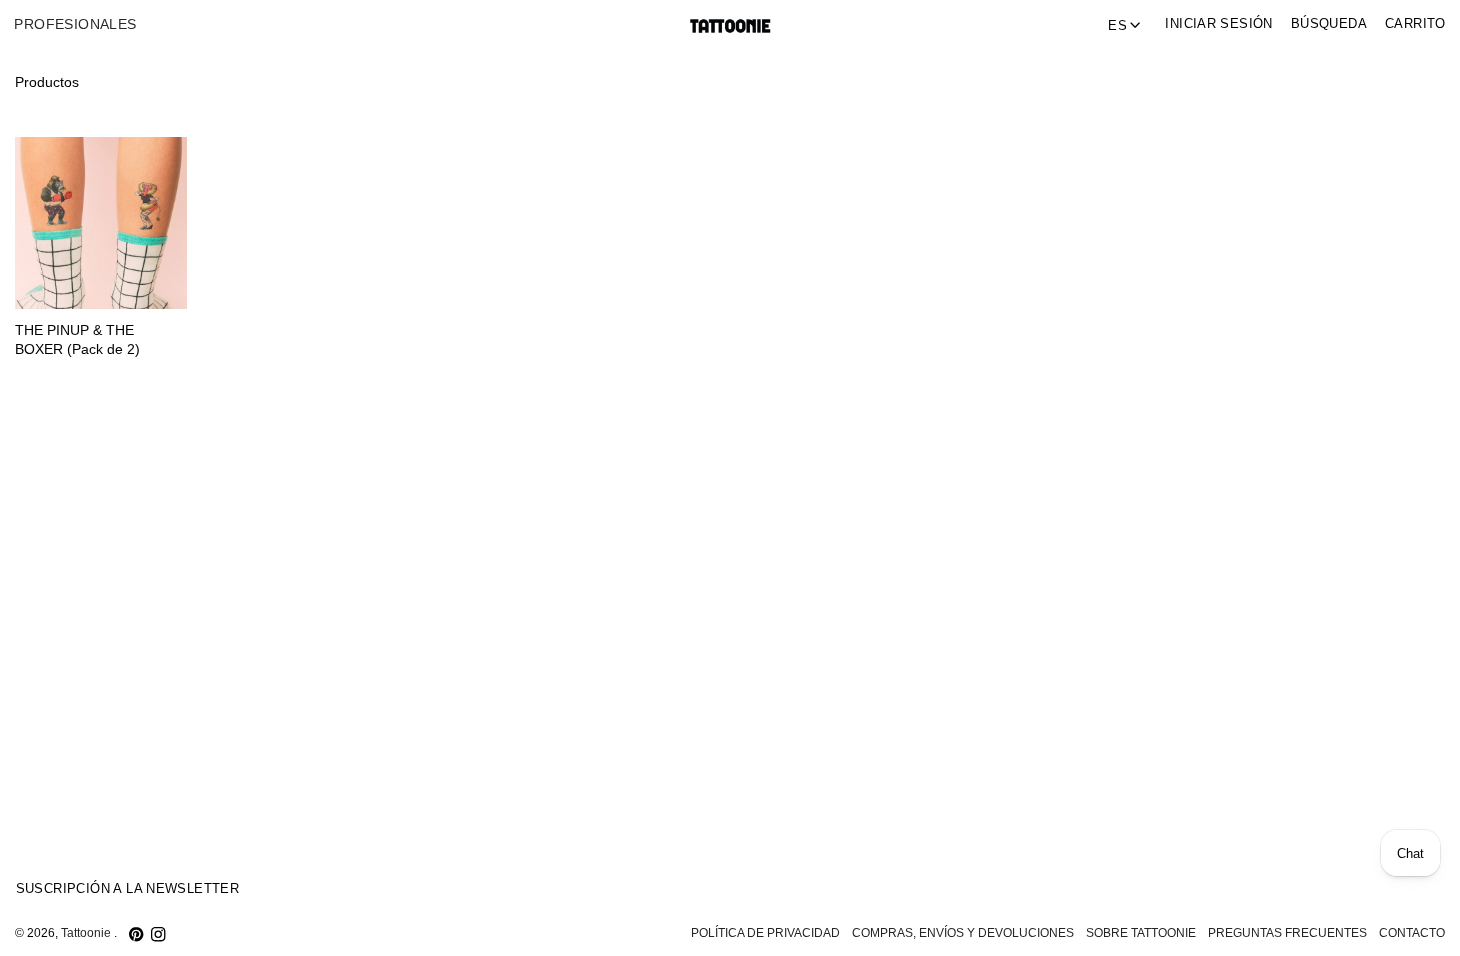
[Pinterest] (136, 934)
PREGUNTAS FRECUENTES (1287, 933)
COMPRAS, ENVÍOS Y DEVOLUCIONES (963, 933)
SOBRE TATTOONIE (1141, 933)
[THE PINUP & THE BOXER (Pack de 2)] (101, 223)
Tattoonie (87, 933)
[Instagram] (158, 934)
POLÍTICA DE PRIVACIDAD (765, 933)
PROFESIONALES (75, 24)
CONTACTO (1412, 933)
